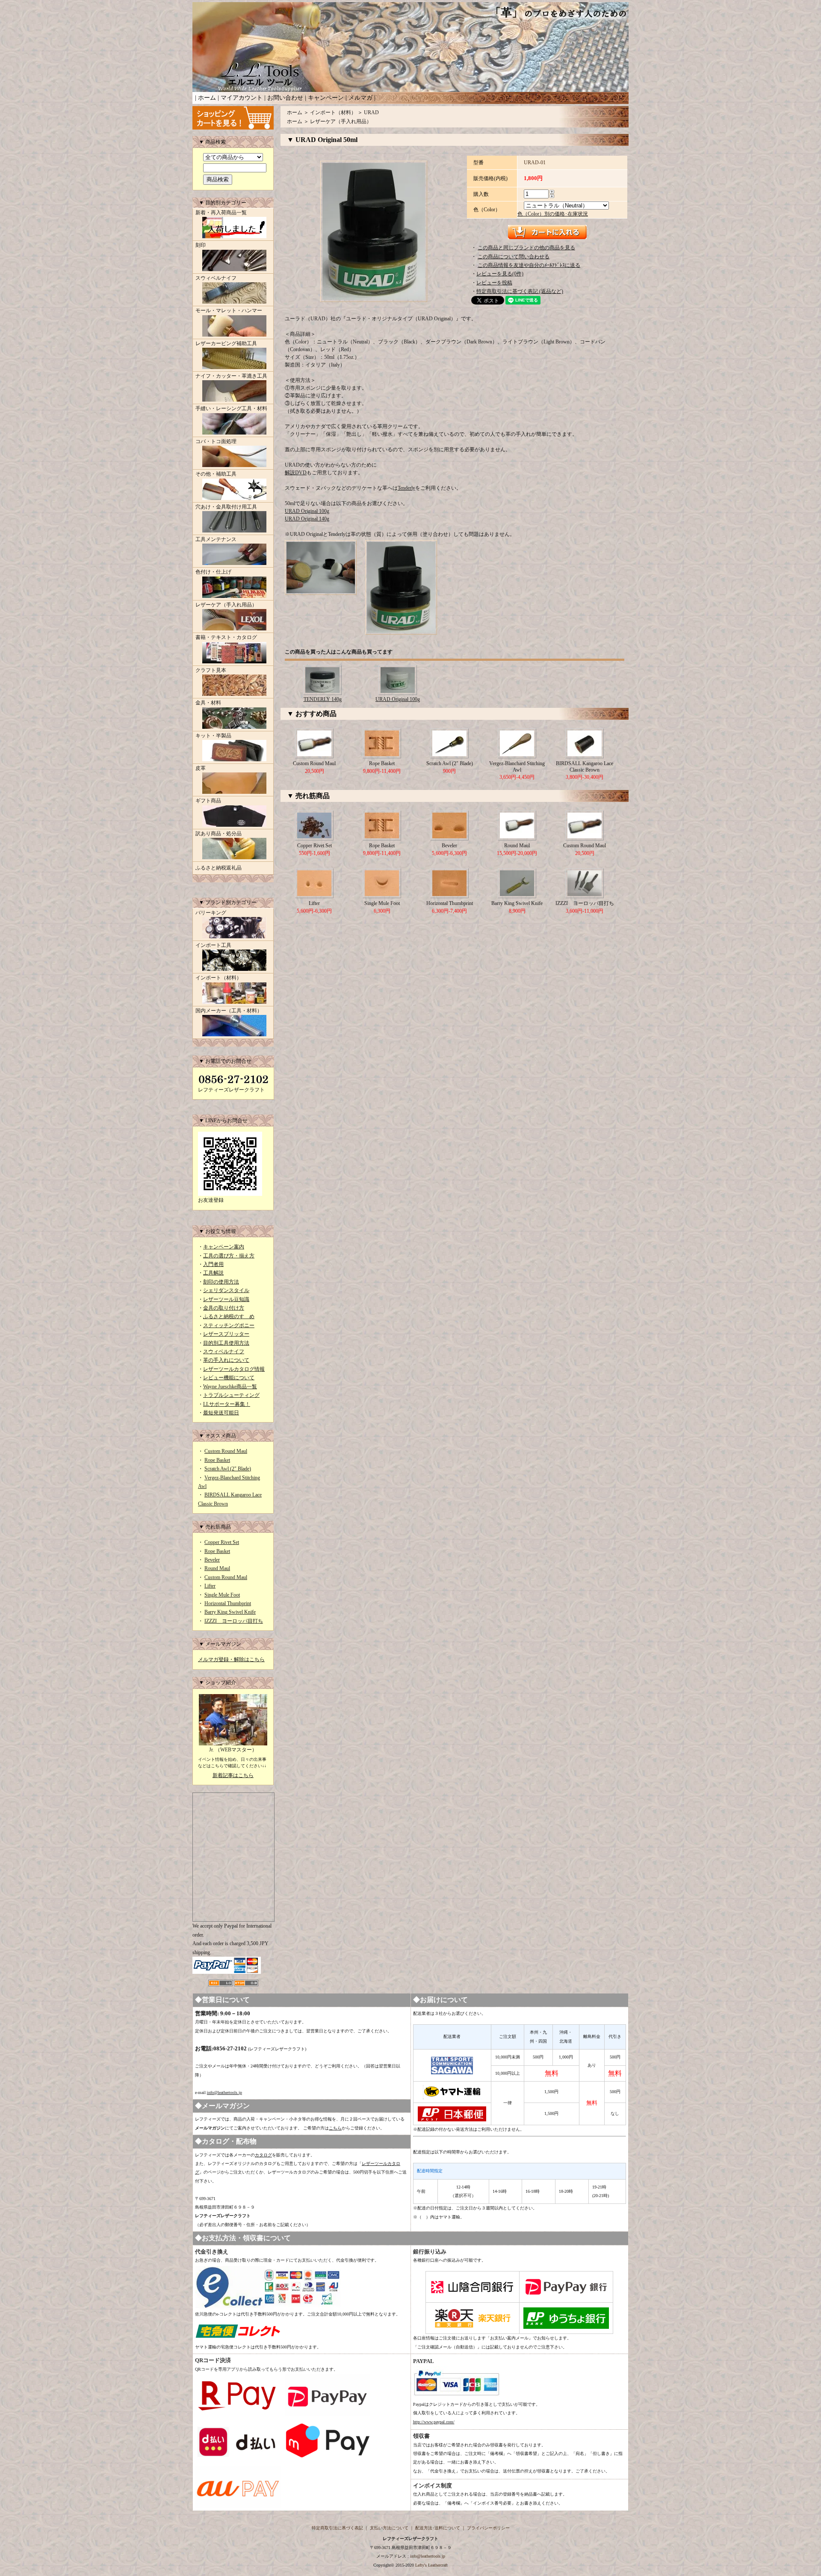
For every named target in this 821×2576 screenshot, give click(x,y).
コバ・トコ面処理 (216, 441)
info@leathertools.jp (224, 2092)
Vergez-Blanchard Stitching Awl (517, 766)
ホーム (207, 98)
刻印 (201, 245)
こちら (335, 2128)
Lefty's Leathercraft (431, 2565)
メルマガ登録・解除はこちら (231, 1659)
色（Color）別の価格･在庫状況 (553, 214)
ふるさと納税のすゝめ (229, 1316)
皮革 (201, 768)
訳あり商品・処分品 (219, 834)
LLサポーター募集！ (227, 1404)
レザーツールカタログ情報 (234, 1369)
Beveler (212, 1560)
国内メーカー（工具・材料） (229, 1011)
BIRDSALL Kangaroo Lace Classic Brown (585, 766)
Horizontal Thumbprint (228, 1603)
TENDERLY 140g (323, 699)
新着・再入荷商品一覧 (221, 213)
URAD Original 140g (307, 519)
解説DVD (296, 473)
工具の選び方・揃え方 (229, 1256)
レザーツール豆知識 (226, 1299)
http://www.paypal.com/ (434, 2422)
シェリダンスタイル (226, 1290)
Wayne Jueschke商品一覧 (230, 1387)
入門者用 (213, 1264)
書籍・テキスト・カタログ (226, 637)
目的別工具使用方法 (226, 1343)
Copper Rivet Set (222, 1542)
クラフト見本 (211, 670)
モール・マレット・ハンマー (229, 311)
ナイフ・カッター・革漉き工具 (231, 376)
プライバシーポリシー (488, 2528)
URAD (371, 112)
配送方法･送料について (438, 2528)
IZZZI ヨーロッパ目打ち (234, 1621)
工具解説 (213, 1273)
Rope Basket (217, 1460)
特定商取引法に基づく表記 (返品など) (520, 291)
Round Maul (217, 1568)
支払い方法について (389, 2528)
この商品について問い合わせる (514, 257)
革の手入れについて (226, 1360)
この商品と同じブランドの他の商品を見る (526, 248)
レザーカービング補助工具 (226, 343)
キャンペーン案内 (224, 1247)
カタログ (263, 2155)
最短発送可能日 (221, 1413)
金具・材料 (208, 703)
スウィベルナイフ (216, 278)
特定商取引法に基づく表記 (337, 2528)
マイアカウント (242, 98)
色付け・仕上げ (213, 572)
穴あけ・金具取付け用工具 (226, 507)
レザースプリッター (226, 1334)
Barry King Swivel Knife (230, 1612)
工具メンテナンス (216, 539)
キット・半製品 (213, 736)
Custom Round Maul (226, 1451)
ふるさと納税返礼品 (219, 868)
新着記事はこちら (233, 1775)
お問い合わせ (285, 98)
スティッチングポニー (229, 1325)
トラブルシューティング (231, 1395)
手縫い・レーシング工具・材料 (231, 408)
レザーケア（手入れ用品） (226, 605)
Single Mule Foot (222, 1595)
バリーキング (211, 913)
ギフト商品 (208, 801)
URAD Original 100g (307, 511)
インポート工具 (213, 945)
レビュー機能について (229, 1378)
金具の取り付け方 (224, 1308)
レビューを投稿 (494, 283)
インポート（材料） (219, 978)
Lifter (210, 1586)
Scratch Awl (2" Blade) (228, 1469)
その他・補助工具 (216, 474)
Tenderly (406, 488)
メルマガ (360, 98)
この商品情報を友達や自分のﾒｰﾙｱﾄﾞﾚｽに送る (529, 265)
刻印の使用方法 (221, 1282)
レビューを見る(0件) (500, 274)
